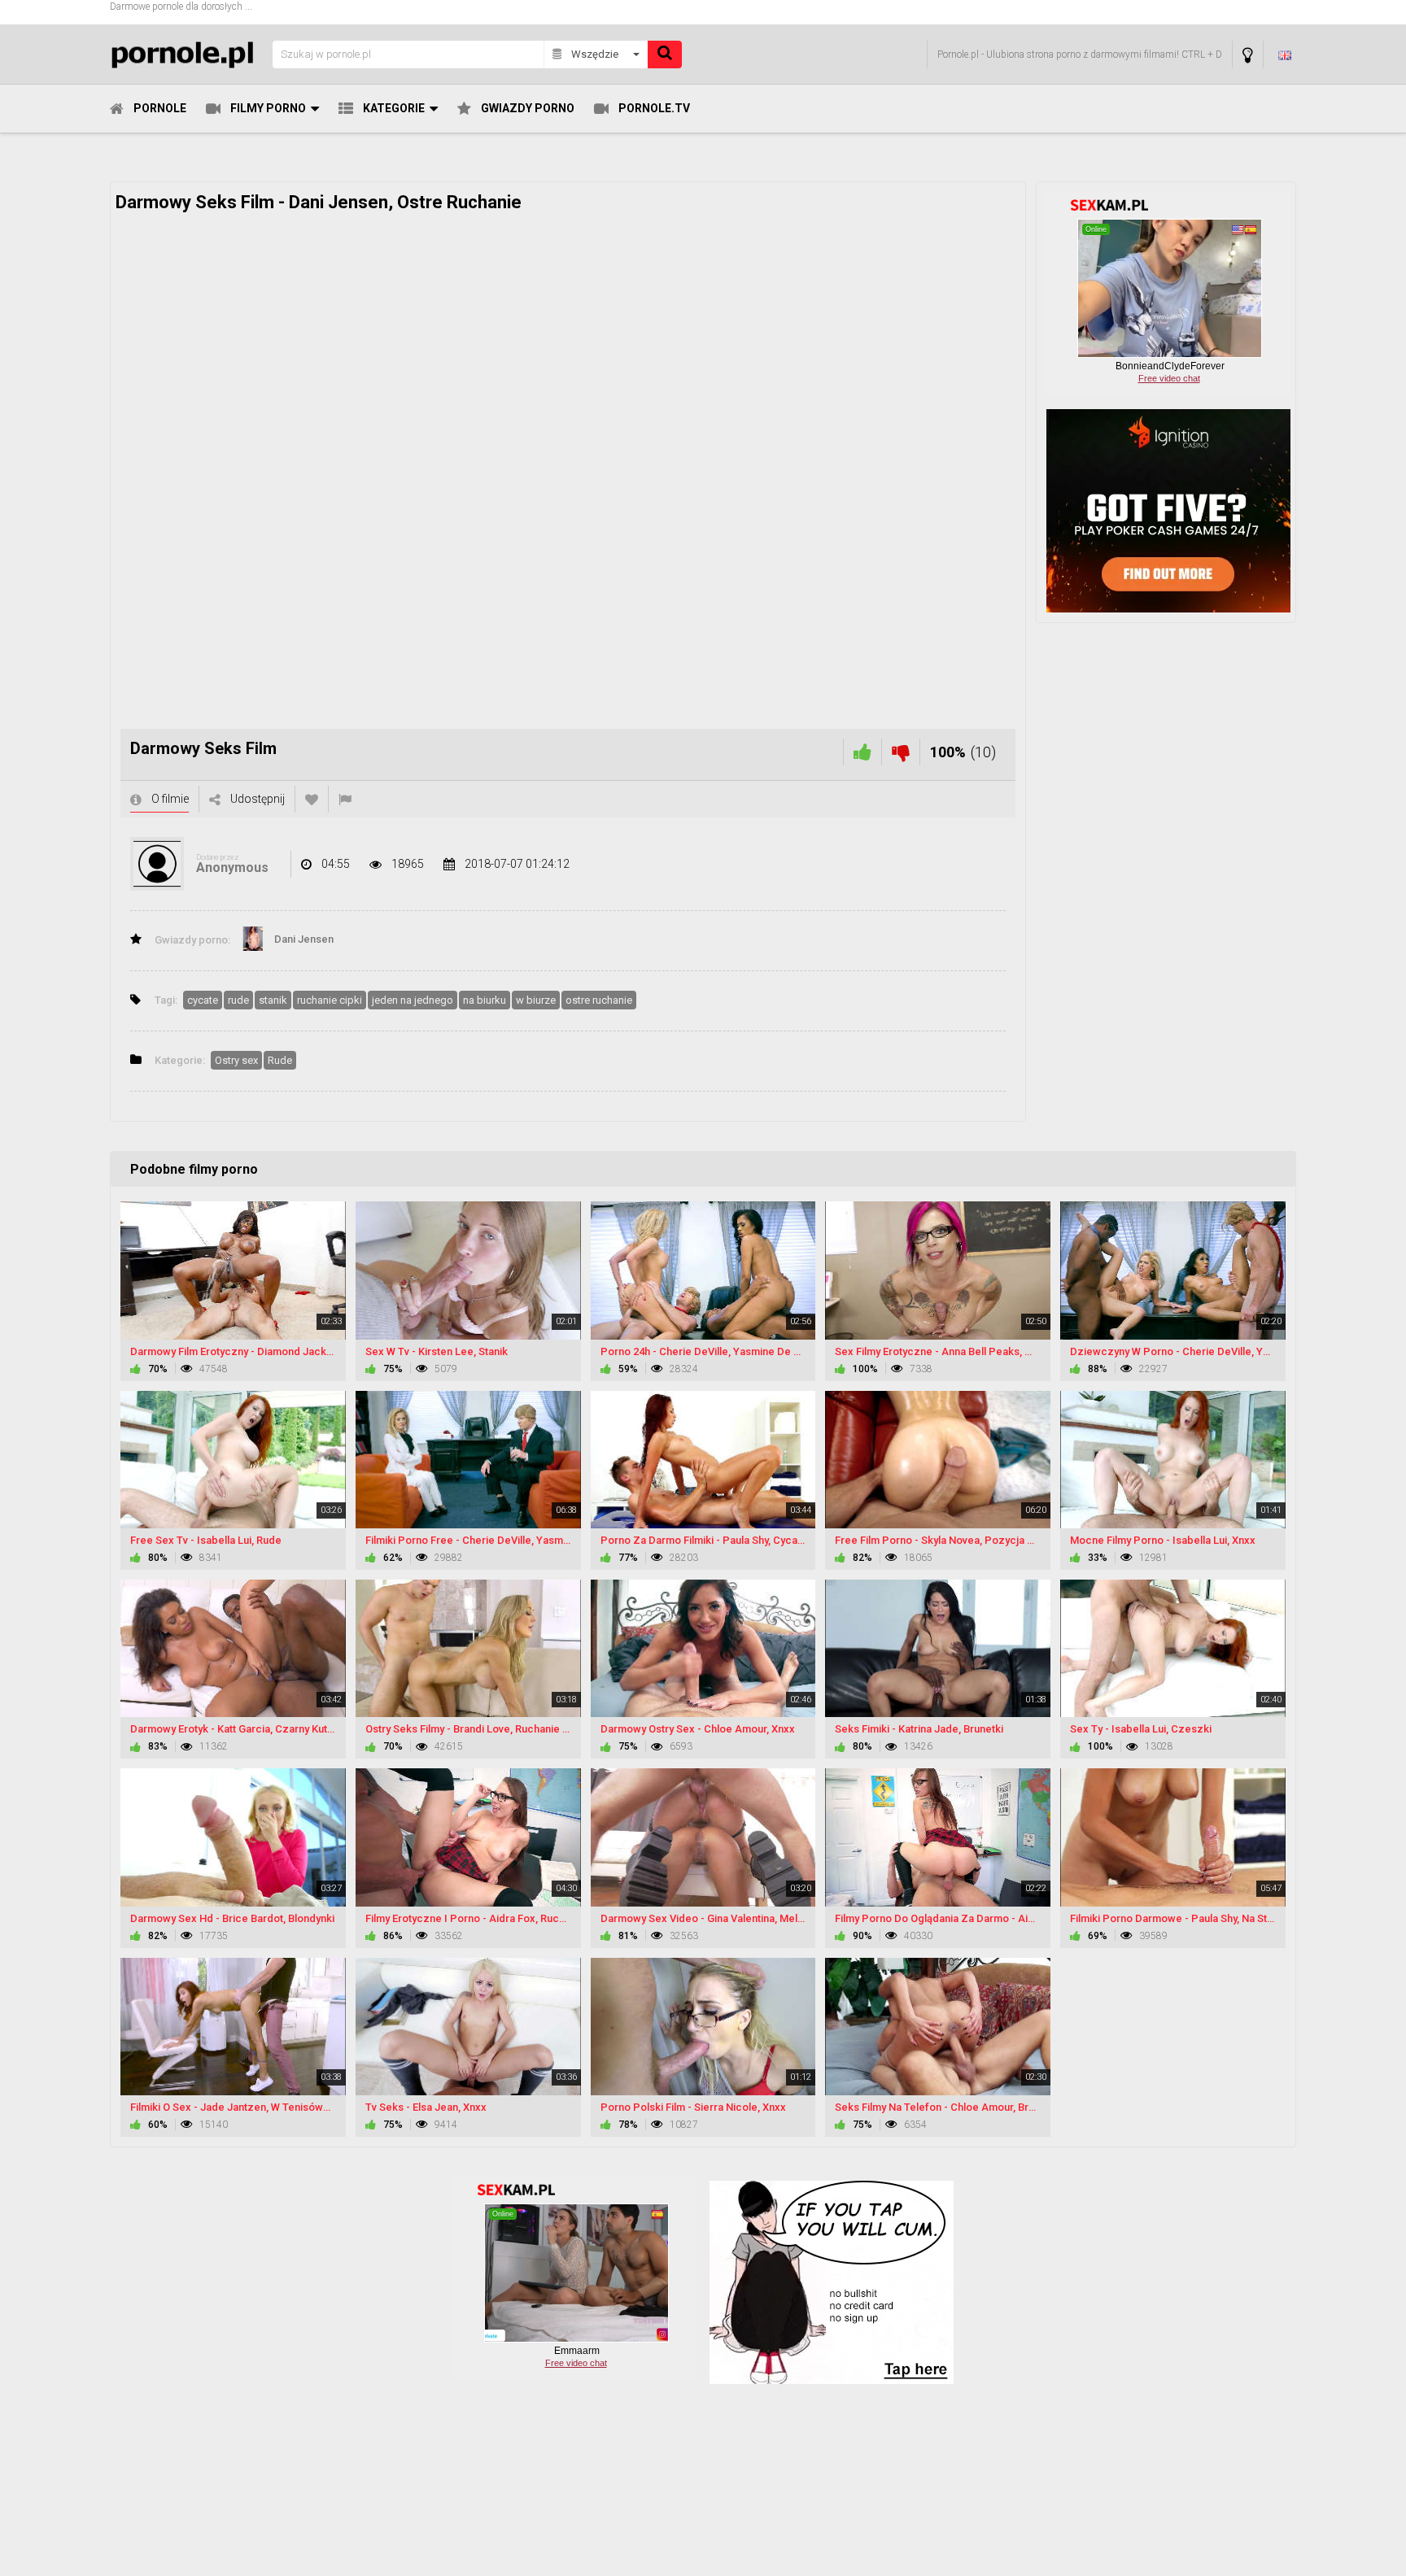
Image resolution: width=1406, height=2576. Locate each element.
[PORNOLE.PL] (186, 54)
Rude (280, 1060)
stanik (273, 1000)
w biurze (536, 1000)
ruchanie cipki (330, 1000)
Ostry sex (236, 1060)
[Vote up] (862, 752)
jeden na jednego (413, 1000)
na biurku (485, 1000)
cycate (203, 1000)
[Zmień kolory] (1248, 55)
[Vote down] (901, 752)
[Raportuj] (345, 799)
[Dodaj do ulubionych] (312, 799)
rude (238, 1000)
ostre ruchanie (599, 1000)
